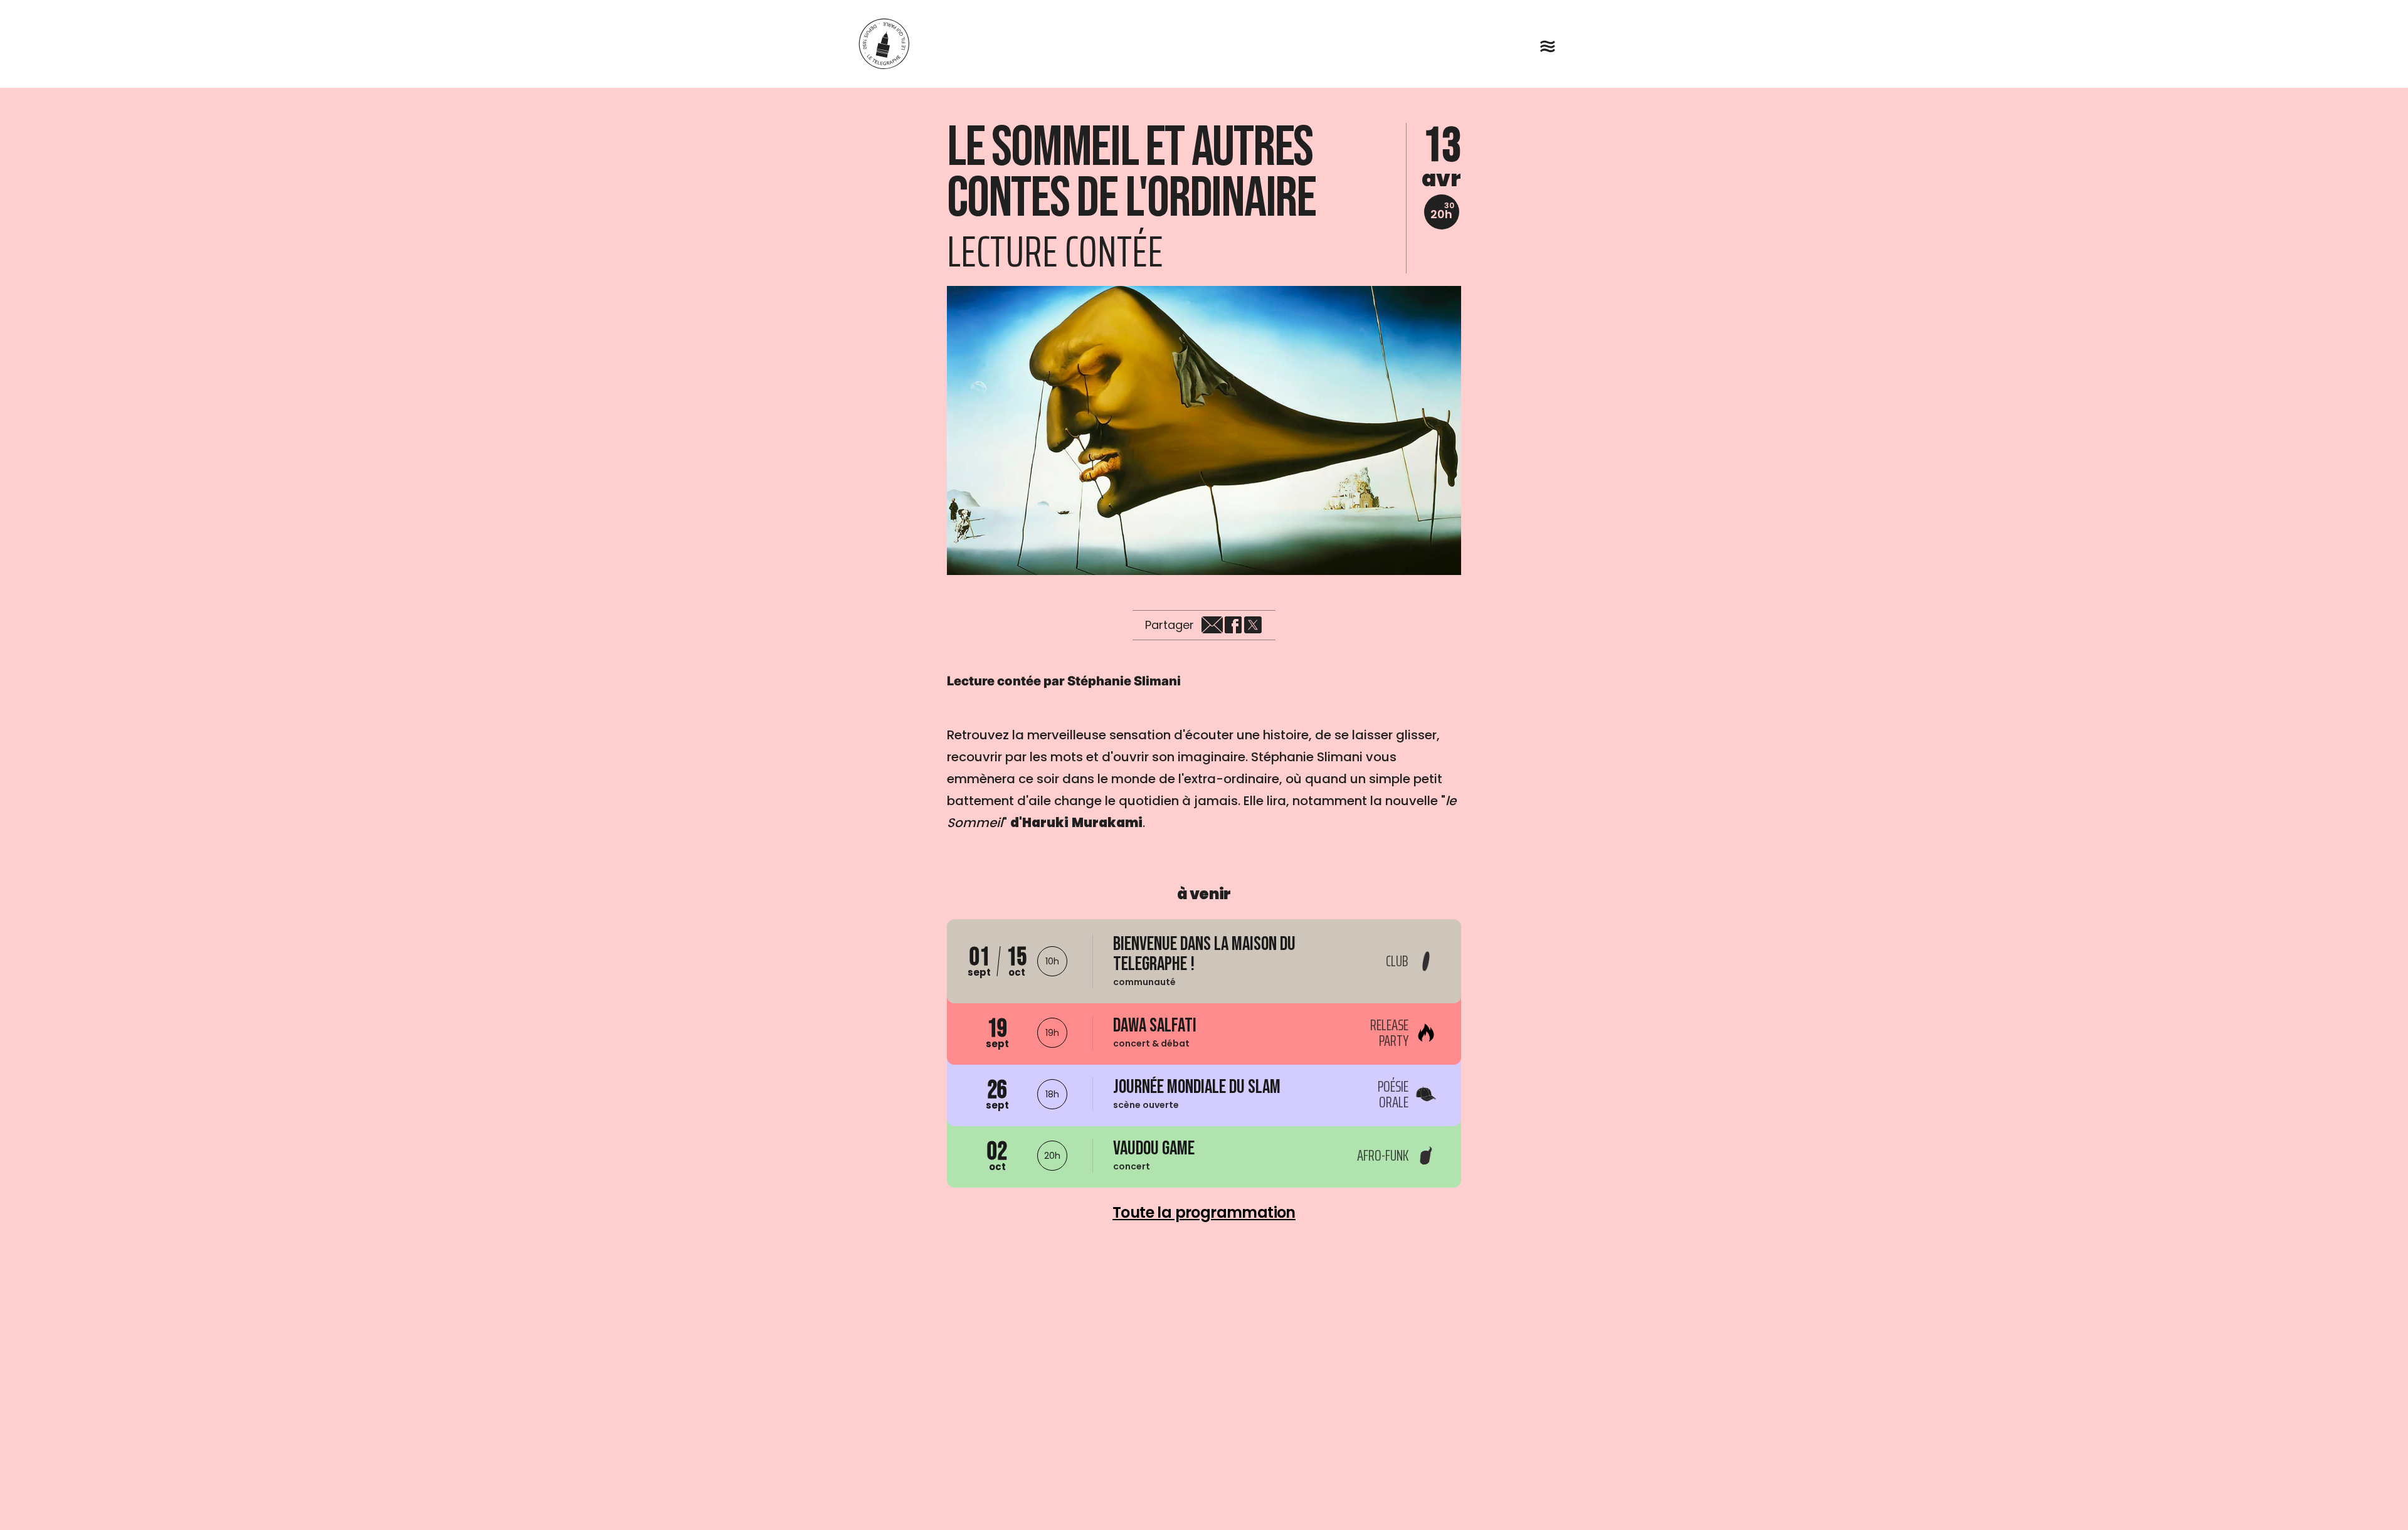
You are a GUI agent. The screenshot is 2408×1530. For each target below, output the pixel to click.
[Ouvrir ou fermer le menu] (1548, 46)
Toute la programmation (1204, 1212)
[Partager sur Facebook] (1233, 625)
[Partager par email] (1212, 625)
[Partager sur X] (1253, 625)
